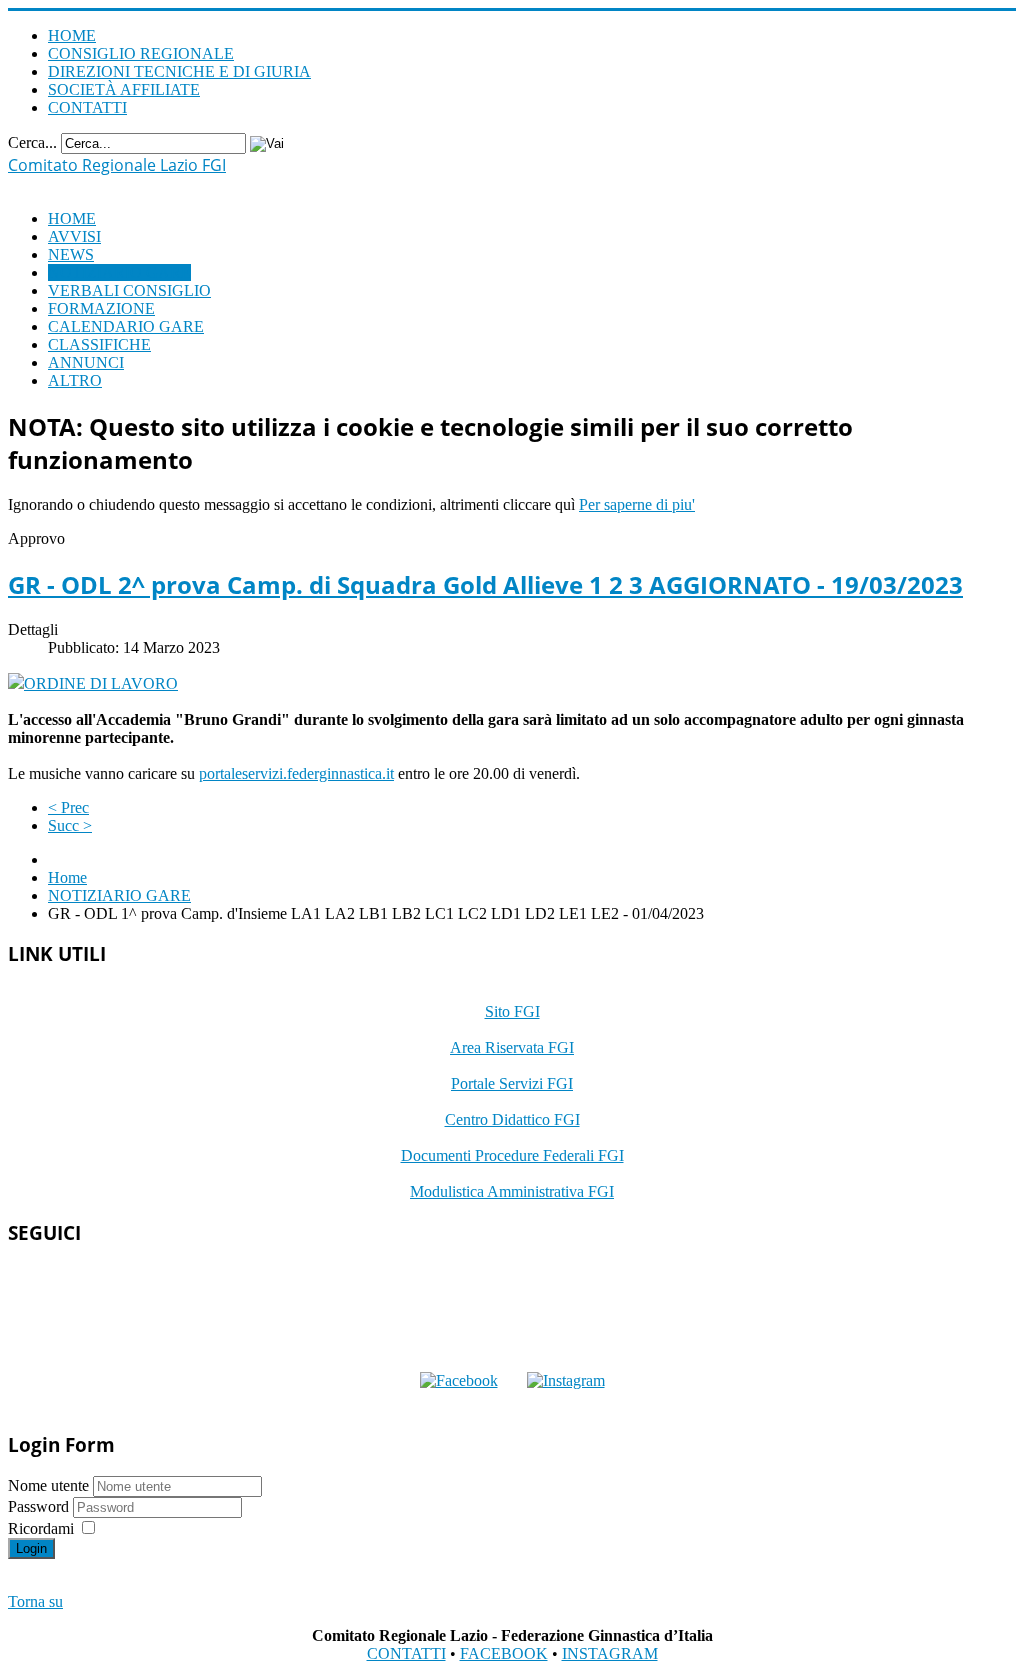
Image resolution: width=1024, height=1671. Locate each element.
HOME (72, 35)
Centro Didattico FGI (512, 1119)
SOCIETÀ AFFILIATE (124, 89)
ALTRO (75, 380)
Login (31, 1548)
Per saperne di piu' (637, 504)
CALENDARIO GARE (126, 326)
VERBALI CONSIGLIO (129, 290)
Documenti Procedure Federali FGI (512, 1155)
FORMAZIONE (101, 308)
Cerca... (32, 142)
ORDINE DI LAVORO (101, 683)
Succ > (70, 825)
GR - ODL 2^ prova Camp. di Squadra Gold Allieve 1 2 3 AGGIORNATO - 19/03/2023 (485, 584)
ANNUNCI (86, 362)
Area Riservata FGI (512, 1047)
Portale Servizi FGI (512, 1083)
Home (67, 877)
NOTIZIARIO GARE (119, 272)
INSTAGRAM (610, 1653)
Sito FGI (512, 1011)
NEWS (71, 254)
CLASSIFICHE (99, 344)
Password (40, 1506)
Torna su (35, 1601)
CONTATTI (87, 107)
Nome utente (48, 1485)
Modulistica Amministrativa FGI (512, 1191)
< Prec (68, 807)
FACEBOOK (504, 1653)
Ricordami (41, 1528)
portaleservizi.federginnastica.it (296, 773)
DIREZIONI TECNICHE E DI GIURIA (179, 71)
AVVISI (74, 236)
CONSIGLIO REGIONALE (141, 53)
